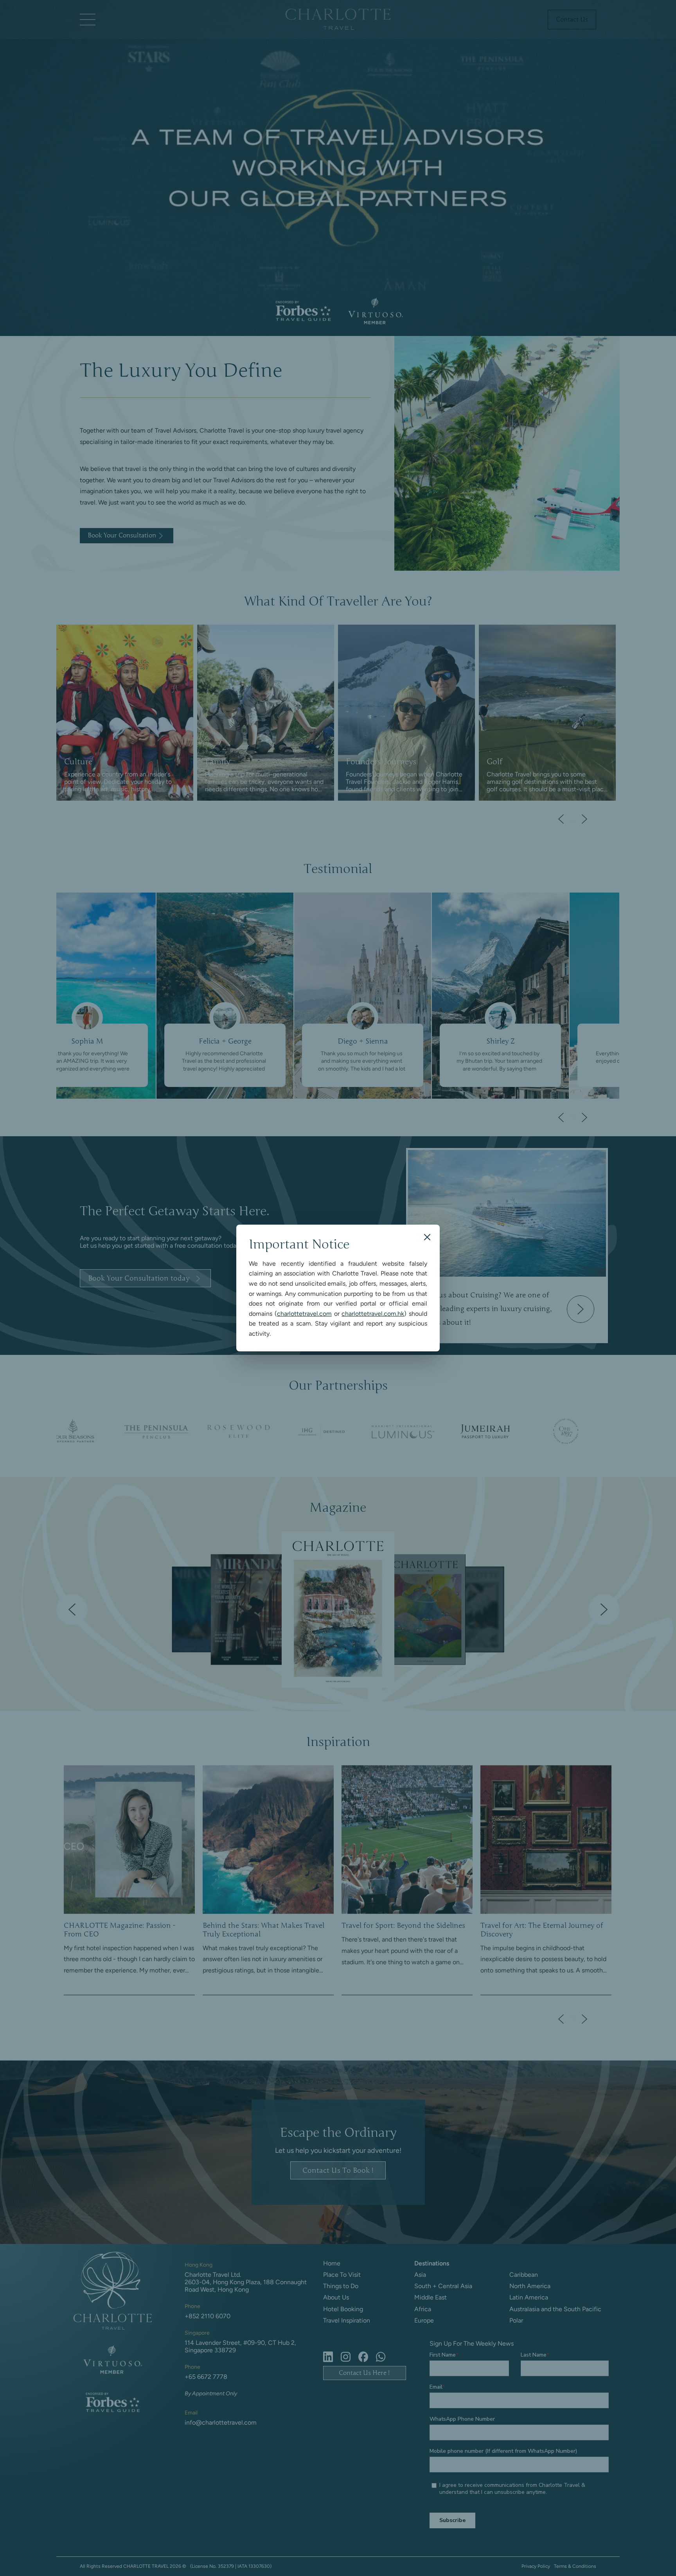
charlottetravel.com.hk (373, 1314)
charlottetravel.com (304, 1314)
